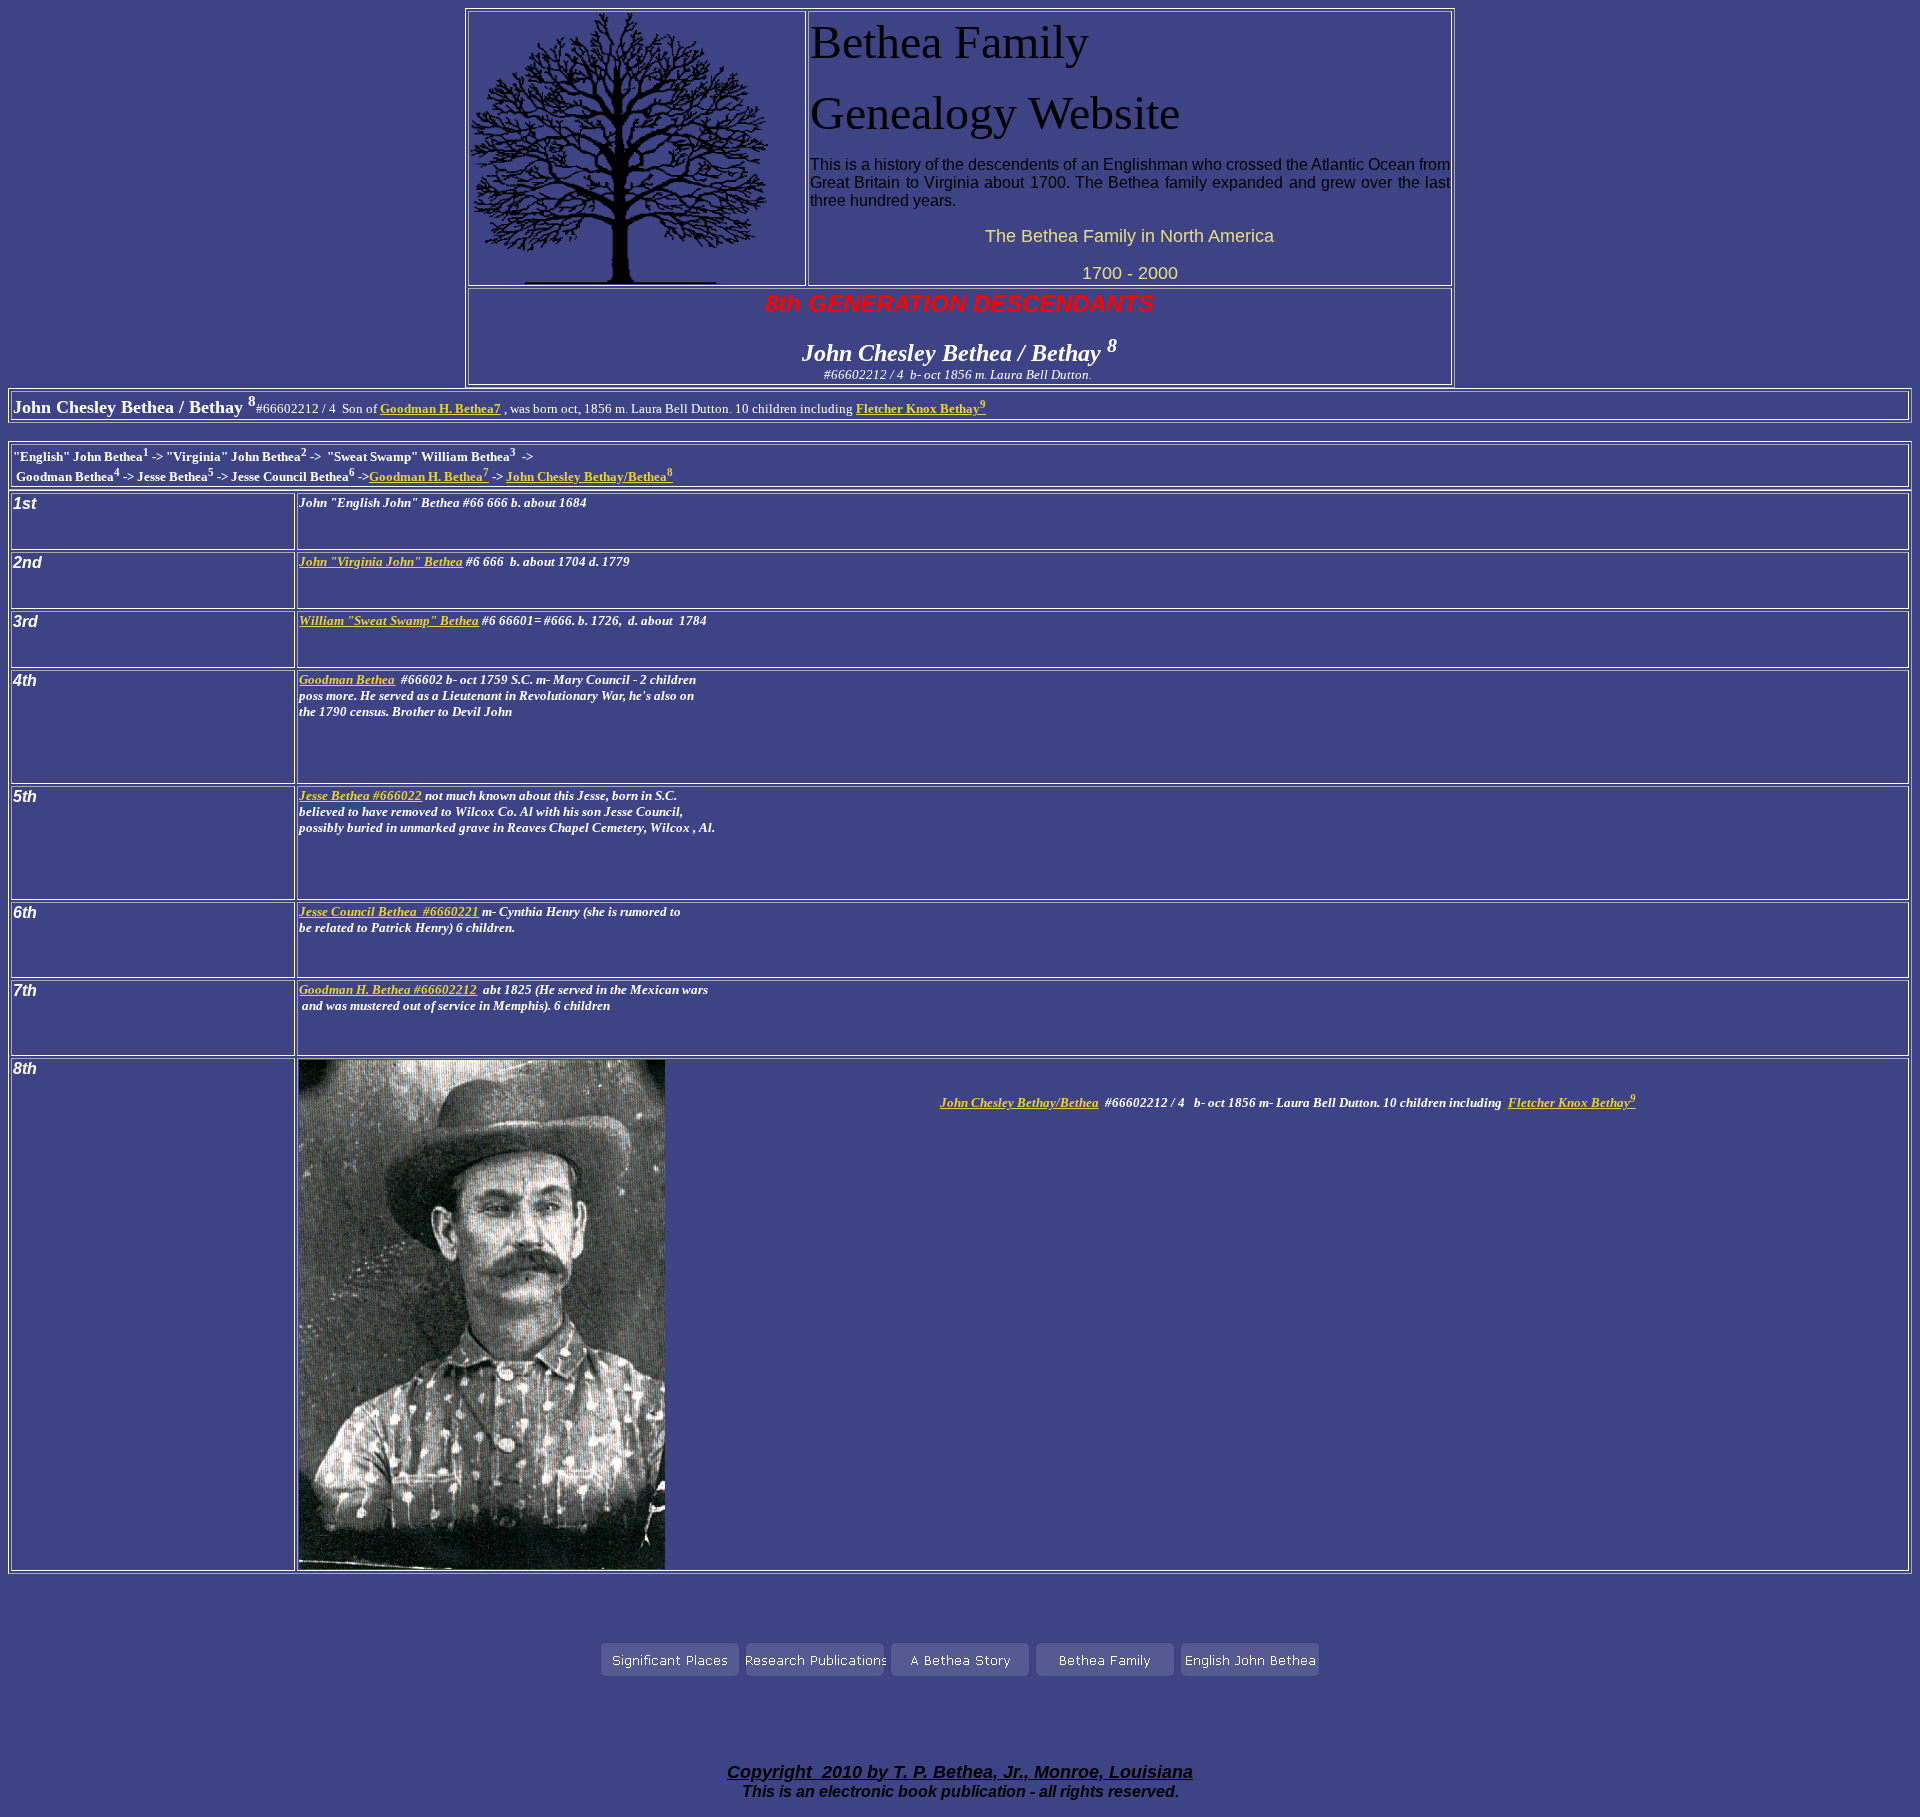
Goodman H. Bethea (429, 476)
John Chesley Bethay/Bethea (589, 476)
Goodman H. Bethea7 (440, 408)
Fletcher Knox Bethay (921, 408)
